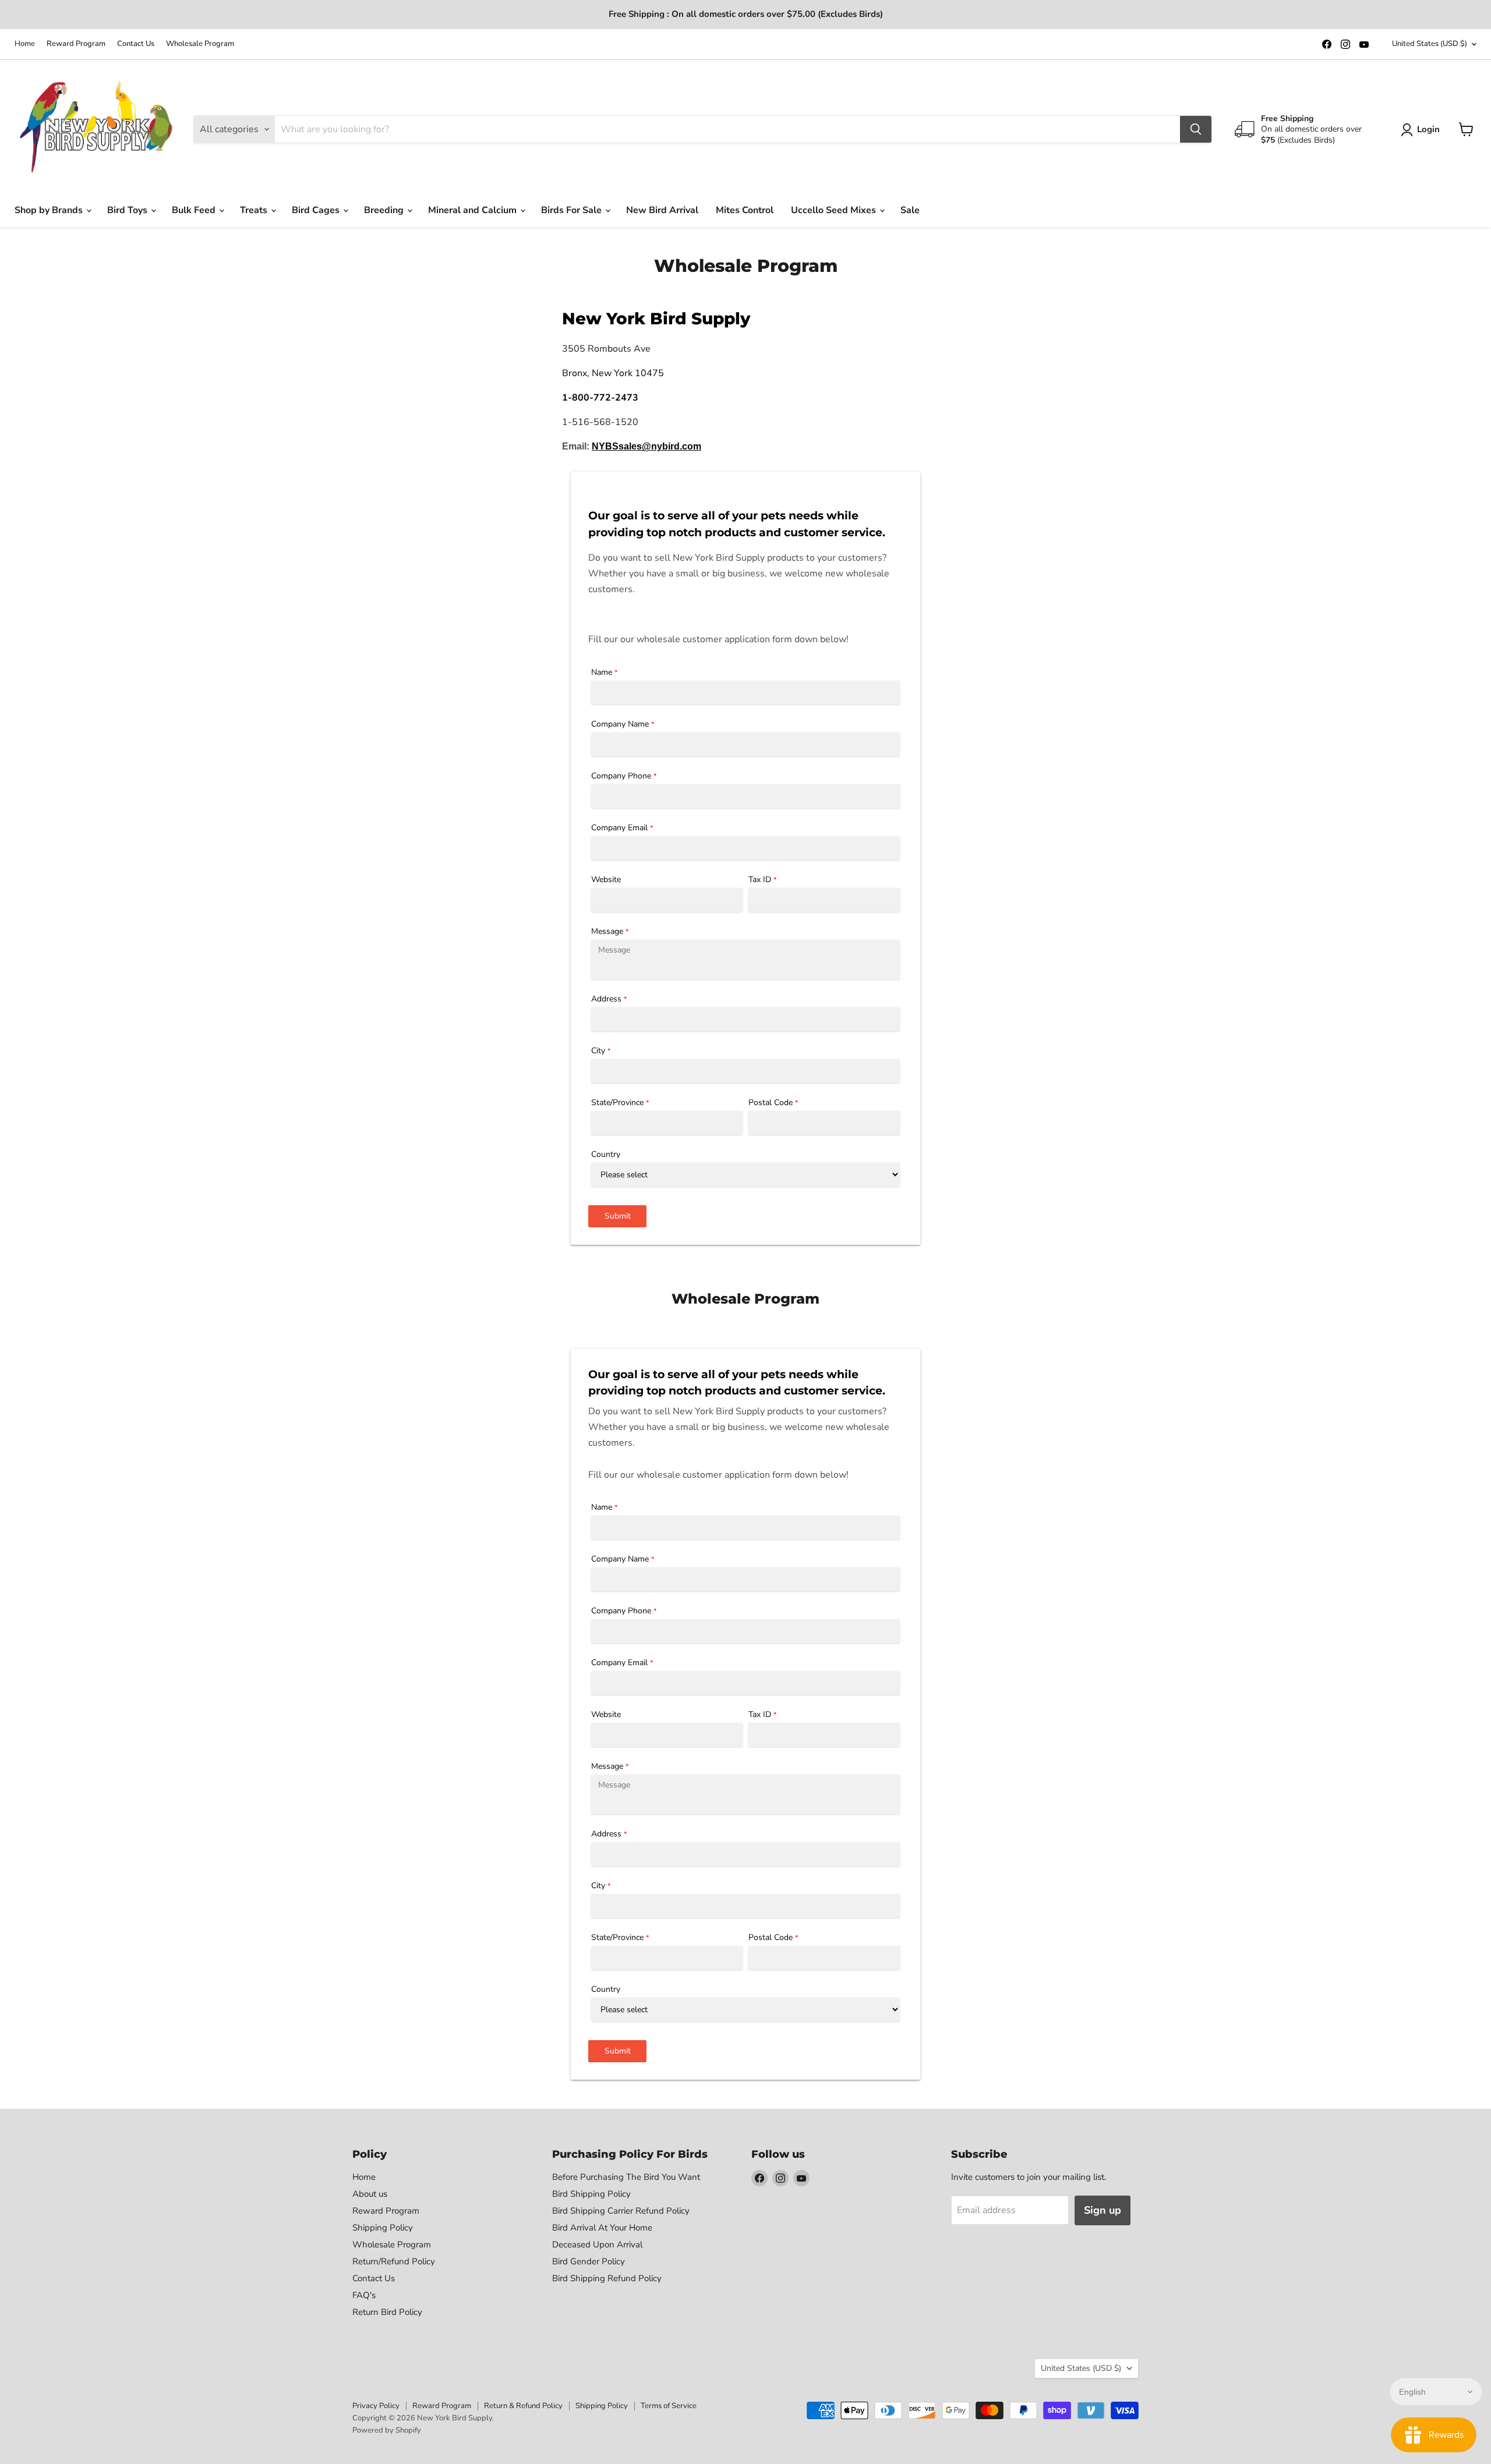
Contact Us (136, 44)
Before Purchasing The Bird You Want (626, 2177)
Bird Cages (317, 210)
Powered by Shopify (387, 2430)
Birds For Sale (573, 210)
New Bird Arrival (662, 210)
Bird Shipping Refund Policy (607, 2278)
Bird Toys (128, 210)
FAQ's (364, 2295)
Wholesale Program (200, 44)
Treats (255, 210)
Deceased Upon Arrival (597, 2244)
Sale (910, 210)
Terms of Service (669, 2406)
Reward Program (76, 44)
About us (370, 2194)
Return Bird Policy (387, 2312)
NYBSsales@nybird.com (646, 446)
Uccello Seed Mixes (835, 210)
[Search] (1196, 129)
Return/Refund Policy (394, 2261)
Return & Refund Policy (523, 2406)
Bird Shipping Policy (591, 2194)
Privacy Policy (376, 2406)
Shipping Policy (383, 2228)
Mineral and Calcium (474, 210)
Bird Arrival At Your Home (602, 2228)
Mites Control (745, 210)
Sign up (1103, 2210)
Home (25, 44)
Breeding (385, 210)
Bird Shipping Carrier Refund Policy (621, 2211)
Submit (618, 1216)
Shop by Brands (50, 210)
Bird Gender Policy (589, 2261)
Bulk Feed (195, 210)
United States (1430, 44)
